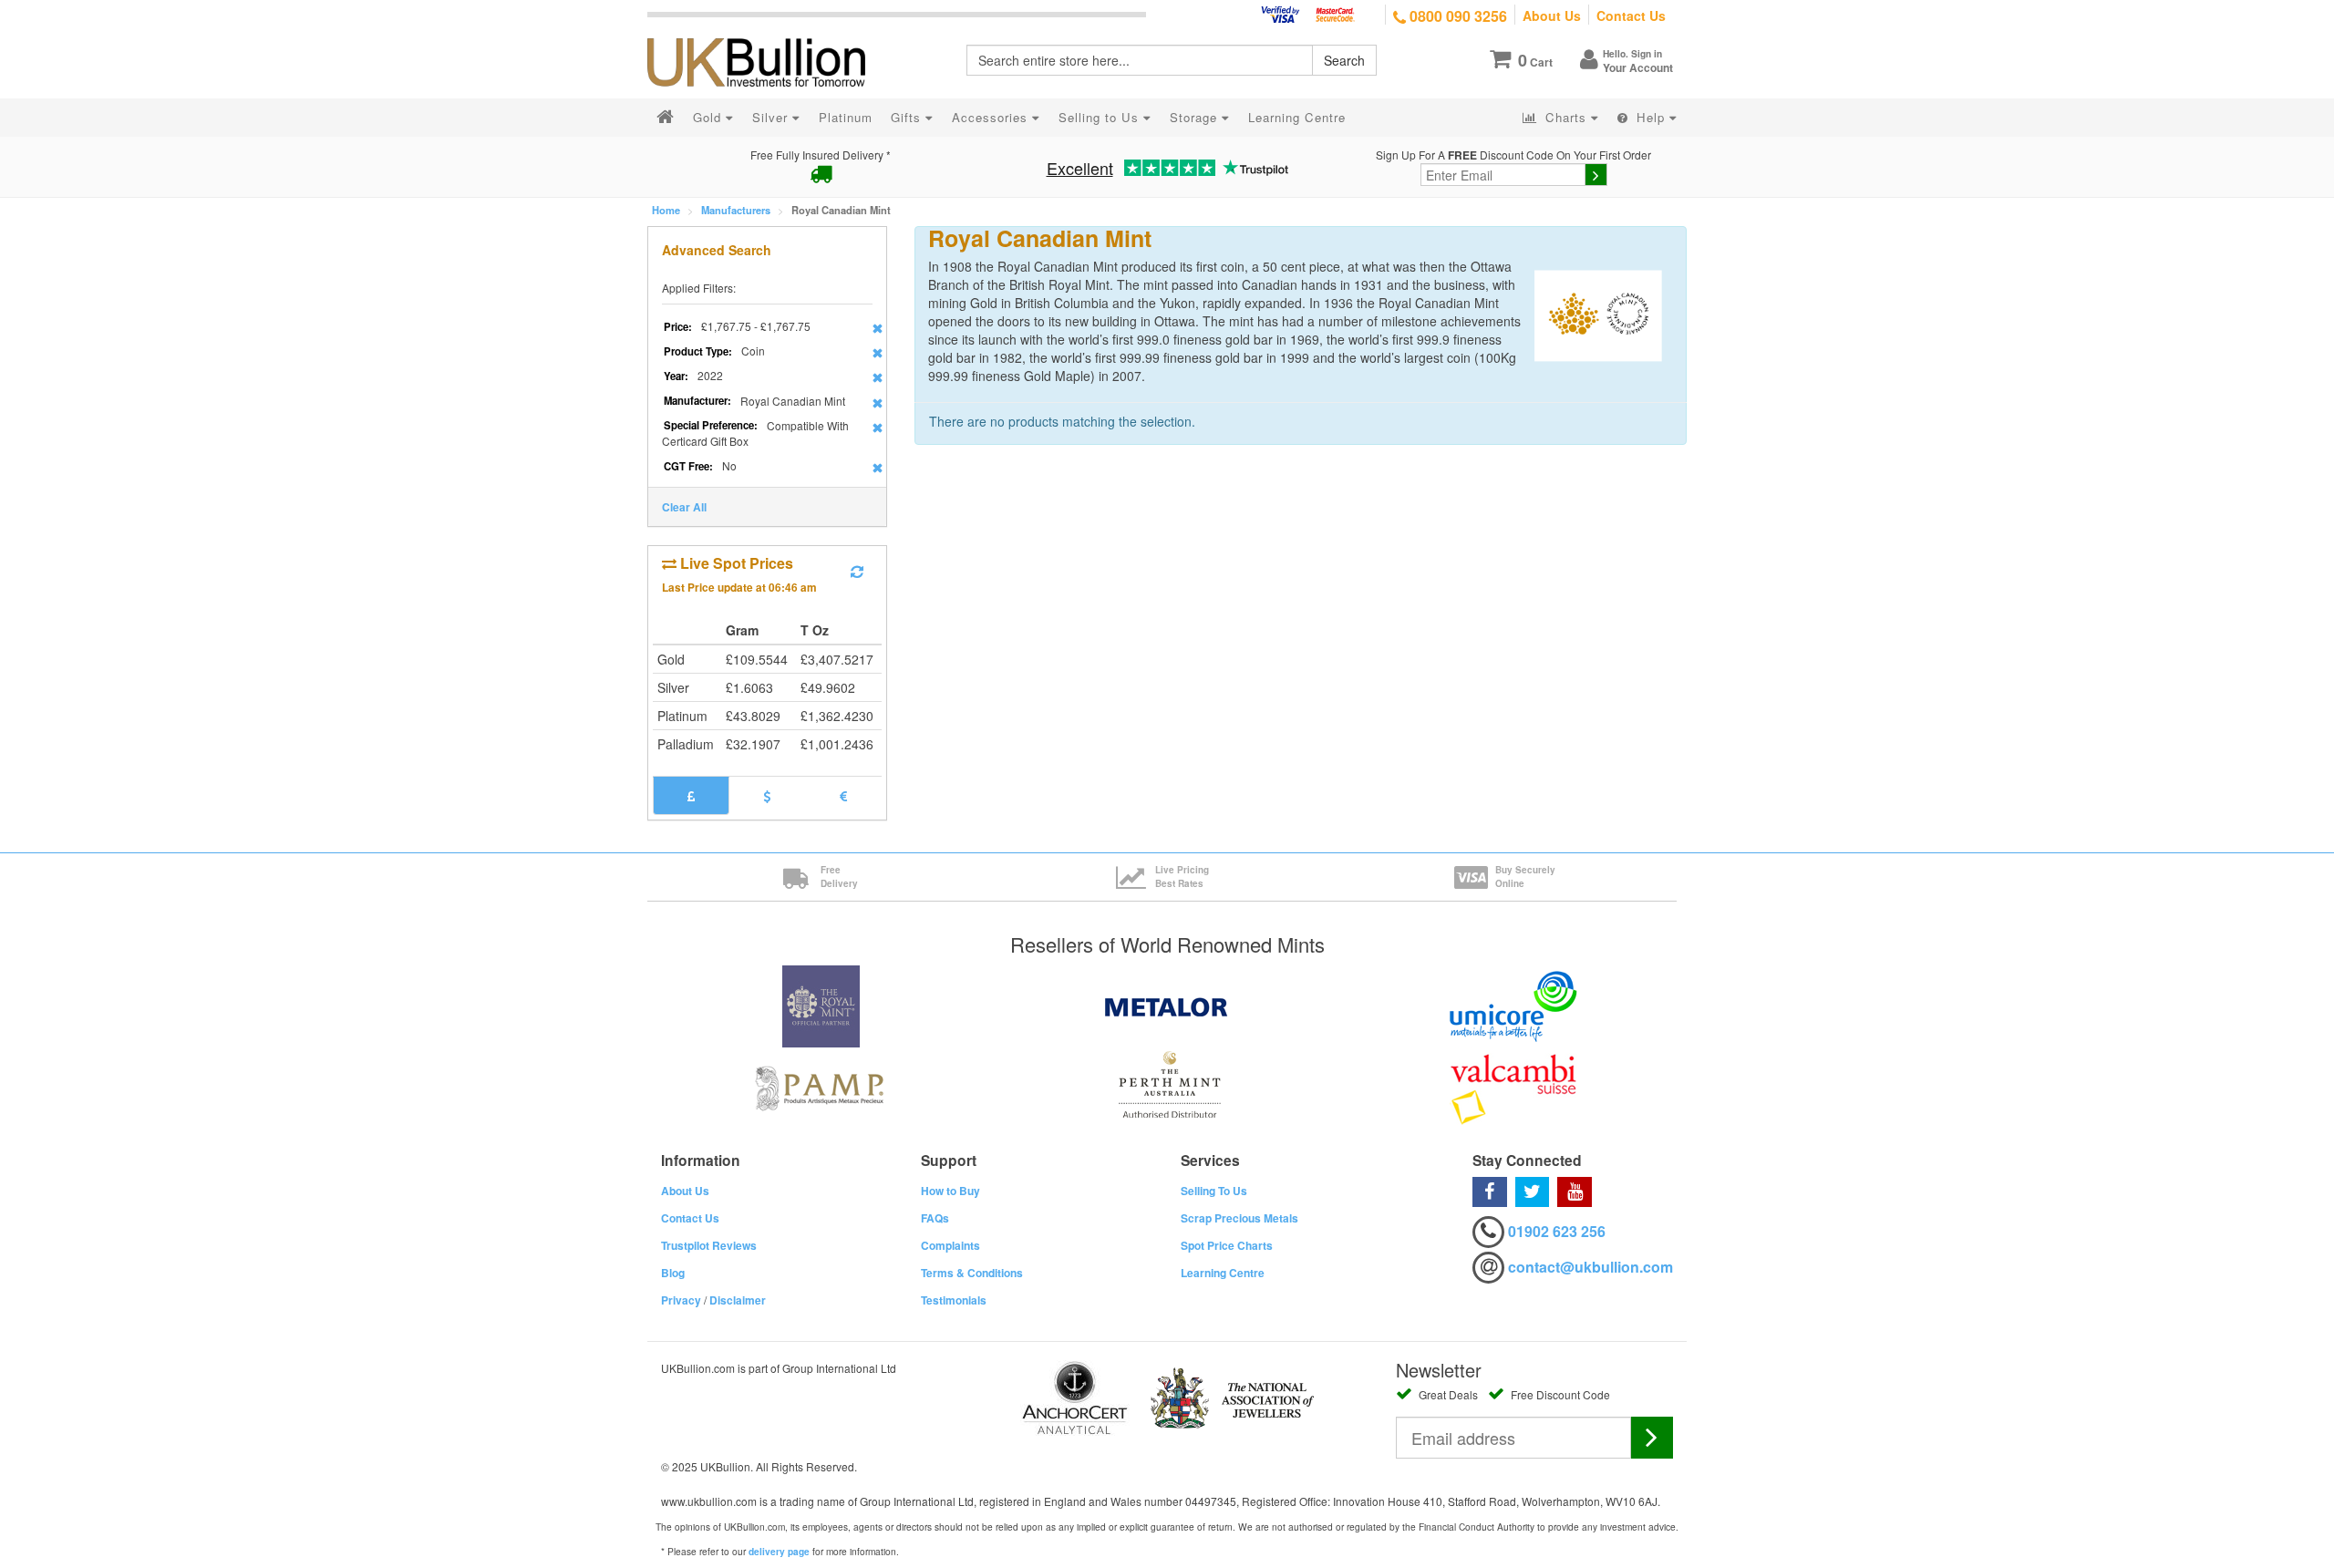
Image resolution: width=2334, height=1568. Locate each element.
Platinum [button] (846, 117)
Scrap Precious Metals (1239, 1218)
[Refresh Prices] (857, 572)
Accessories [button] (992, 117)
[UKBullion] (768, 33)
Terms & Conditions (972, 1273)
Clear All (684, 507)
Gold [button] (709, 117)
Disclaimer (738, 1300)
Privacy (681, 1300)
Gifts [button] (908, 117)
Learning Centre (1223, 1273)
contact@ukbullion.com (1590, 1267)
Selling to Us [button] (1101, 117)
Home (666, 210)
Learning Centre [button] (1297, 117)
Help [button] (1651, 117)
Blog (673, 1273)
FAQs (935, 1218)
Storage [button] (1196, 117)
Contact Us (1631, 15)
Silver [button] (772, 117)
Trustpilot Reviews (709, 1245)
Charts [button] (1566, 117)
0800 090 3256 (1456, 16)
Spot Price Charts (1227, 1245)
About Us (1552, 15)
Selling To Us (1214, 1191)
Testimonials (954, 1300)
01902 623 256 (1557, 1231)
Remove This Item (878, 328)
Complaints (950, 1245)
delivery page (779, 1552)
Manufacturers (736, 210)
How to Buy (950, 1191)
